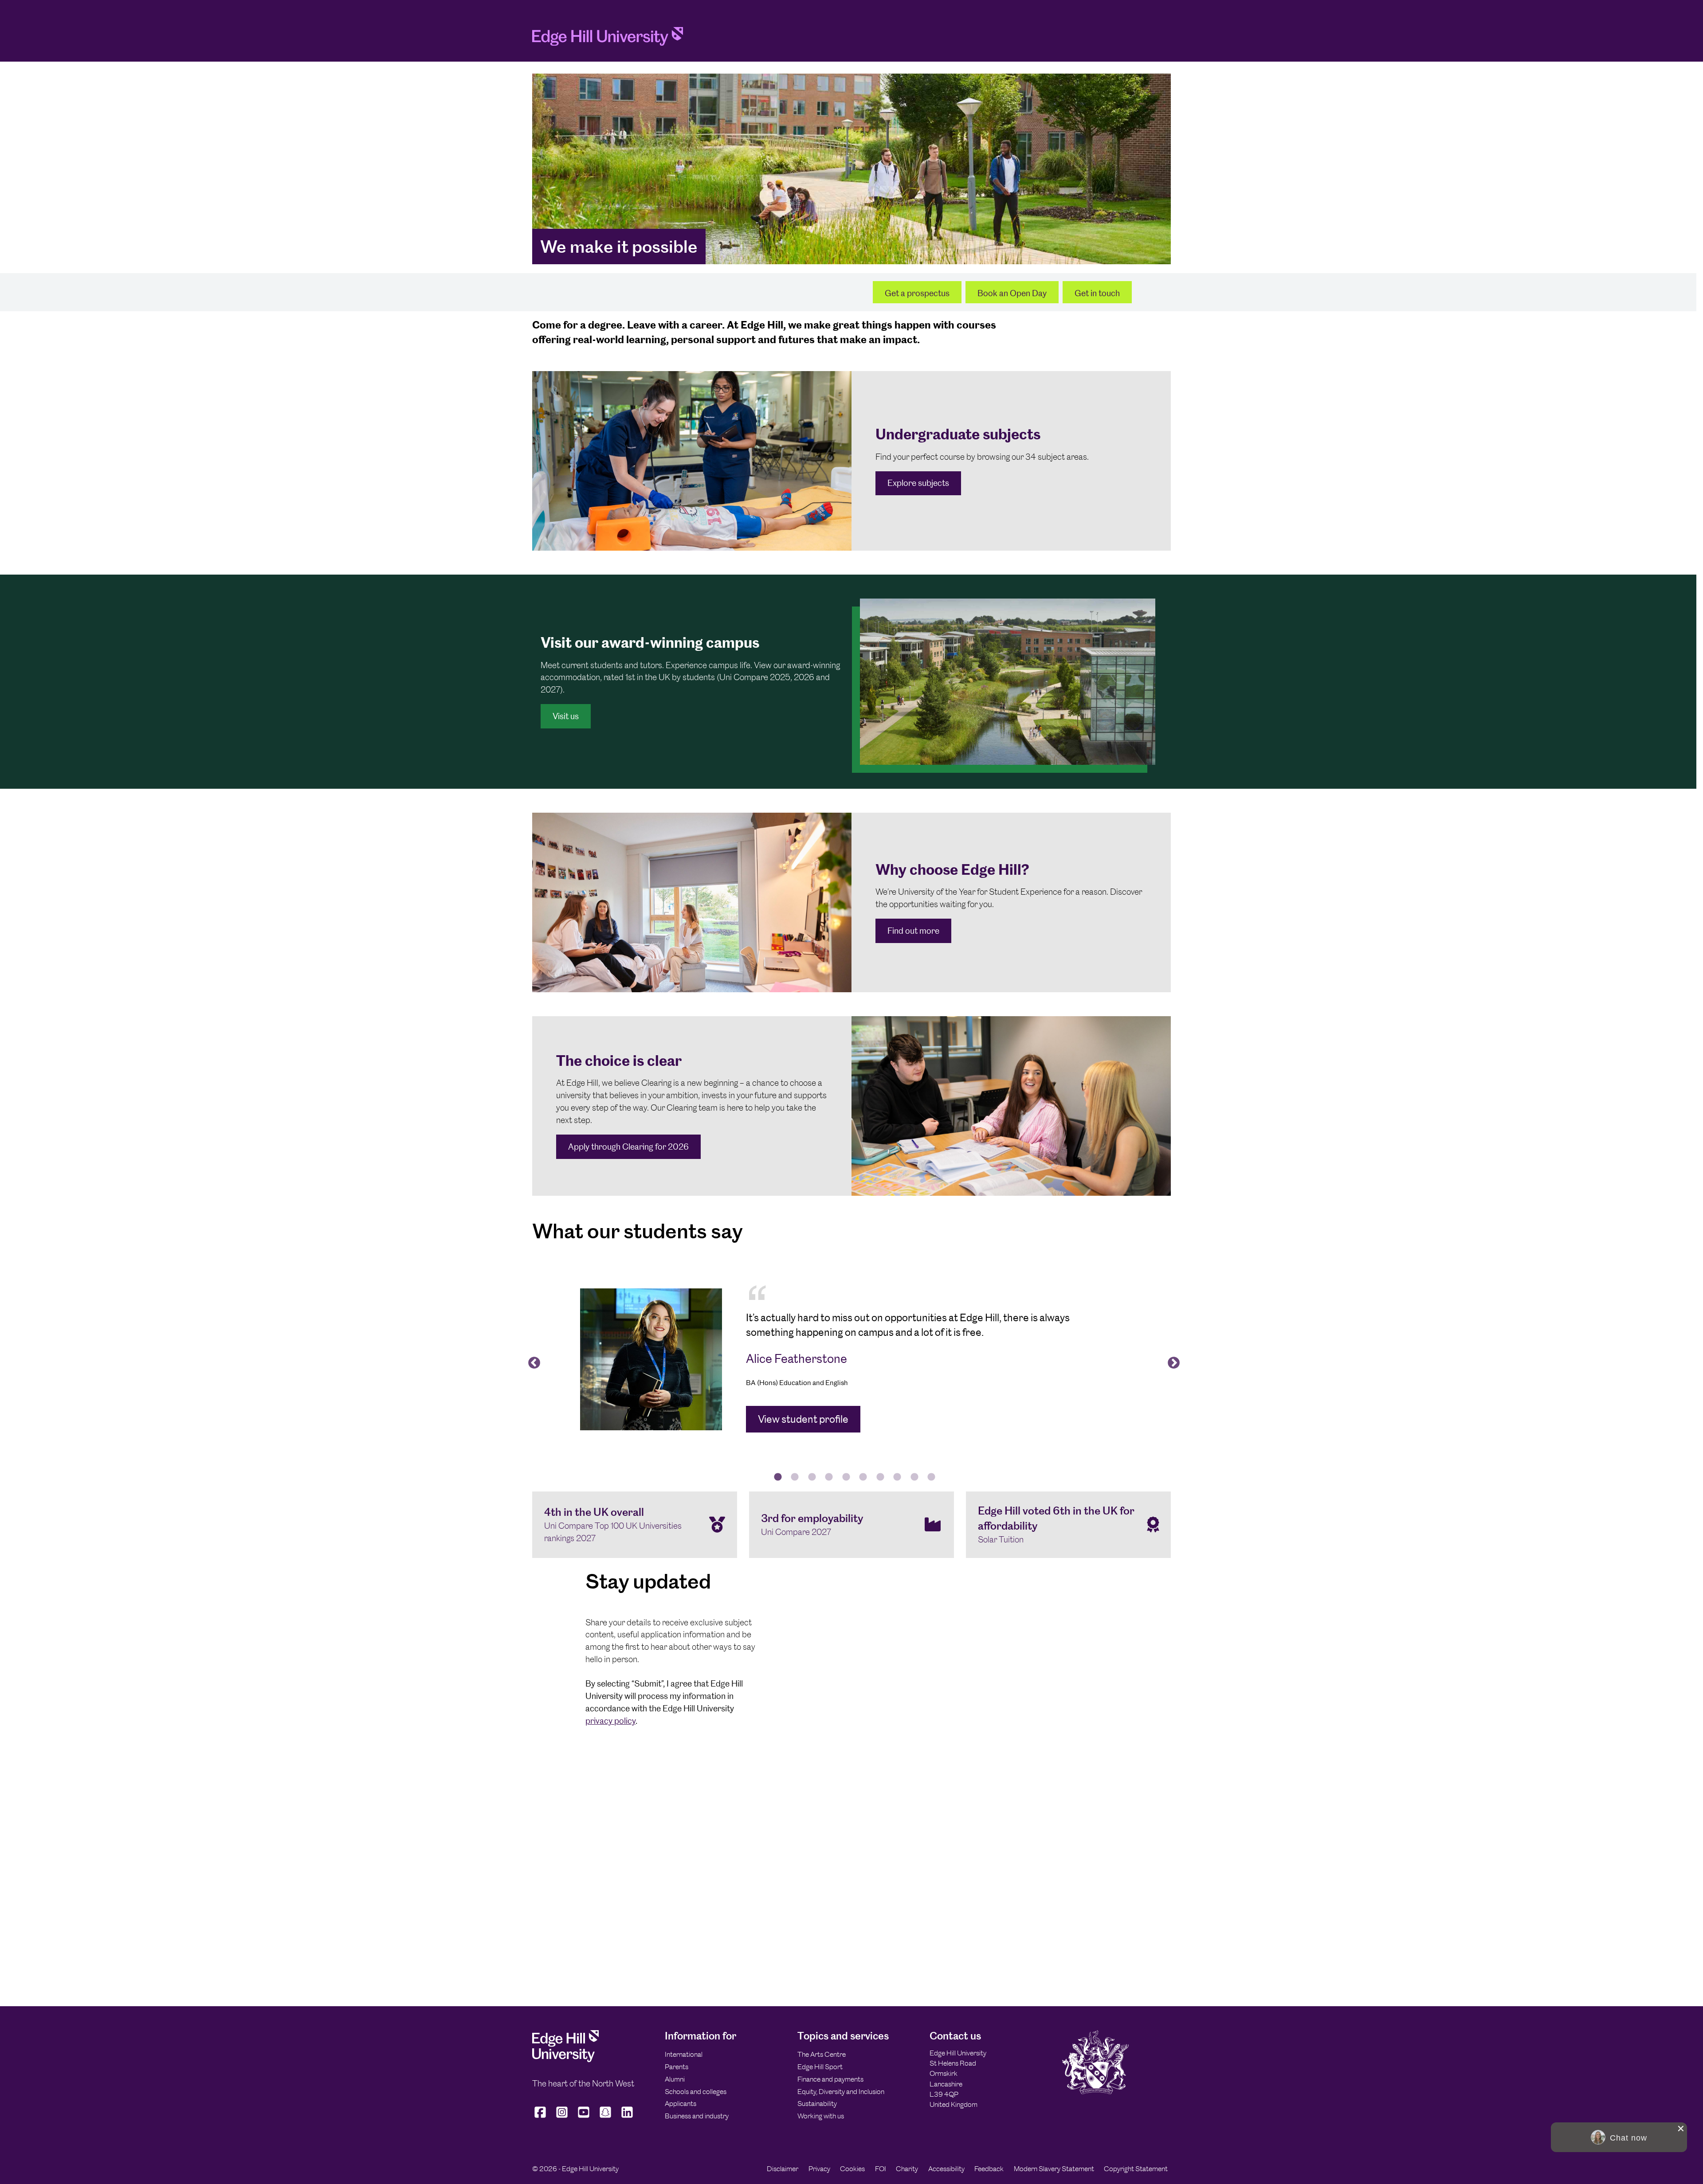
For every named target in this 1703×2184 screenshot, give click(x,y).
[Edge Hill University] (565, 2060)
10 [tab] (931, 1477)
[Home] (608, 39)
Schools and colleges (696, 2092)
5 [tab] (846, 1477)
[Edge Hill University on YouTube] (584, 2117)
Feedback (989, 2169)
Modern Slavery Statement (1054, 2169)
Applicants (681, 2104)
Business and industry (697, 2116)
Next (1171, 1361)
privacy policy (610, 1721)
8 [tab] (897, 1477)
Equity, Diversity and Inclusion (841, 2092)
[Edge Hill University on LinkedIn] (627, 2117)
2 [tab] (795, 1477)
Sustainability (817, 2104)
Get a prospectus (917, 293)
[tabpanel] (851, 1359)
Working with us (821, 2116)
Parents (677, 2067)
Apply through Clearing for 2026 (628, 1147)
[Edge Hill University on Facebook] (541, 2117)
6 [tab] (863, 1477)
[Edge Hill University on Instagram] (562, 2117)
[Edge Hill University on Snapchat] (606, 2117)
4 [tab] (829, 1477)
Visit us (566, 716)
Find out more (913, 931)
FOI (881, 2169)
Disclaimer (783, 2169)
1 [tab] (778, 1477)
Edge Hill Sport (820, 2067)
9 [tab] (914, 1477)
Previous (532, 1361)
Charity (907, 2169)
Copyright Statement (1136, 2169)
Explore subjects (918, 483)
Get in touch (1097, 293)
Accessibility (946, 2169)
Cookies (852, 2169)
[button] (1619, 2137)
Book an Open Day (1012, 293)
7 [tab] (880, 1477)
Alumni (675, 2079)
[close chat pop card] (1681, 2129)
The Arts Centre (822, 2054)
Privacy (819, 2169)
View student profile (803, 1419)
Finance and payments (830, 2079)
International (684, 2054)
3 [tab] (812, 1477)
